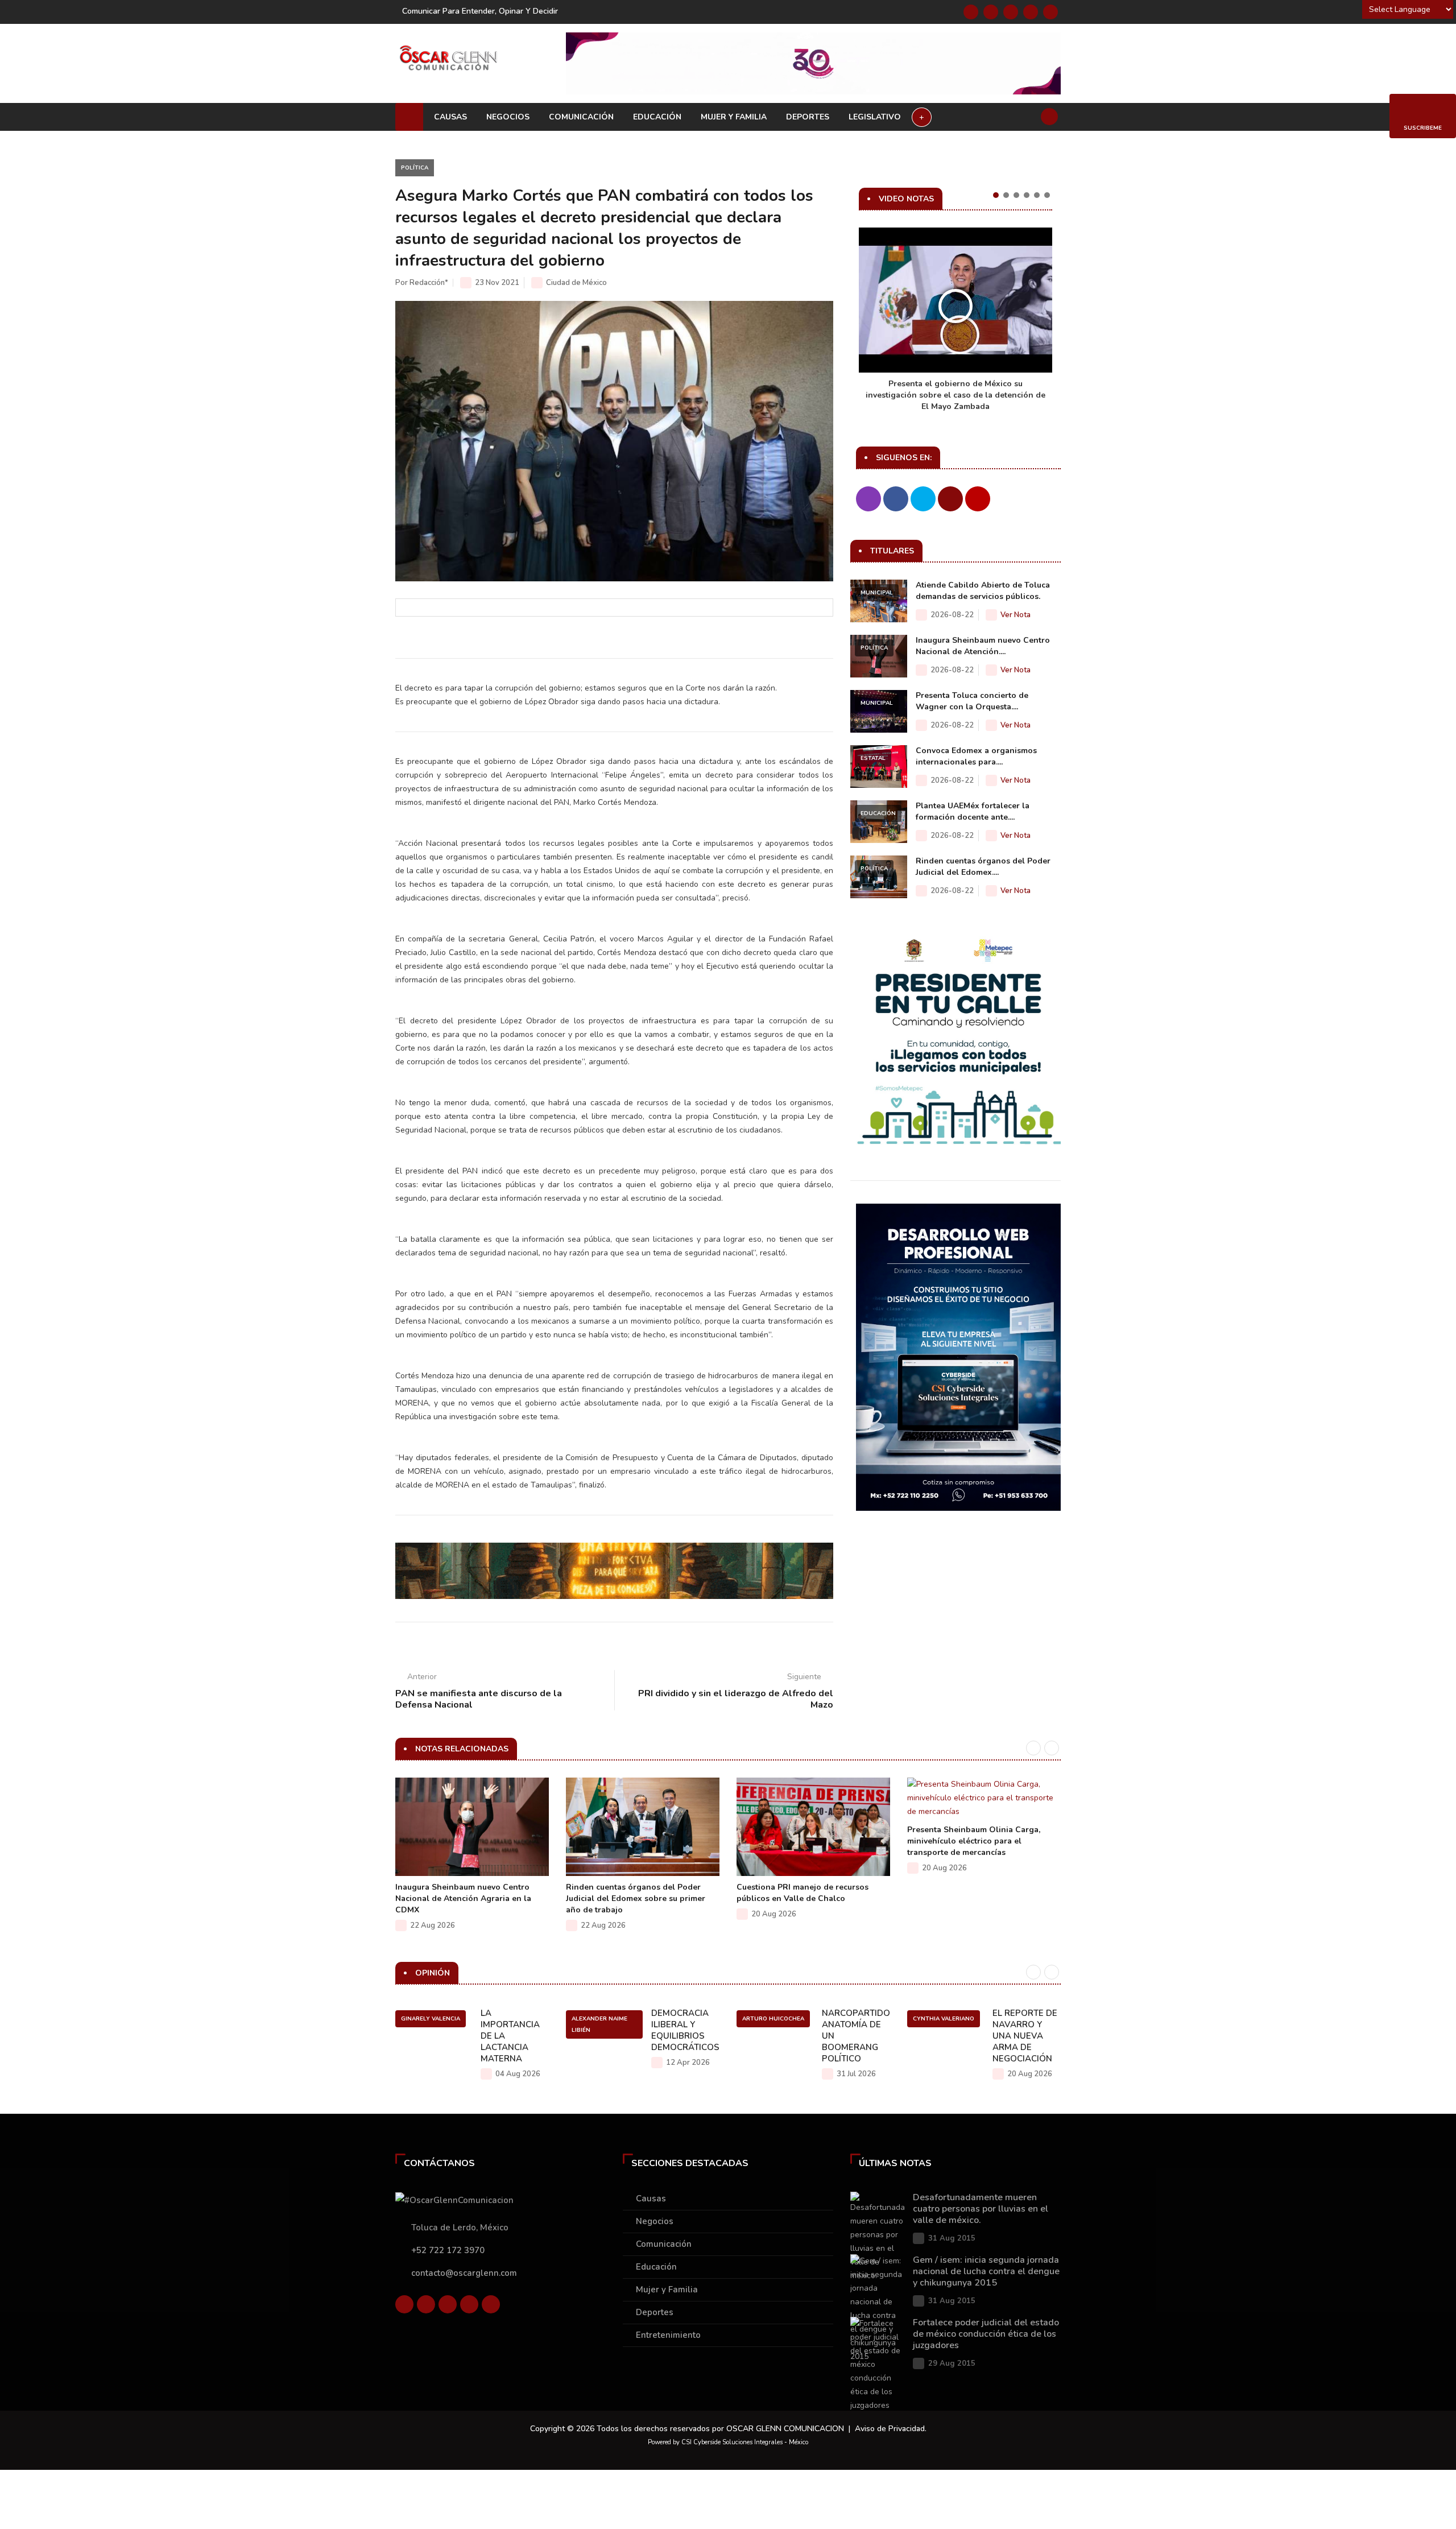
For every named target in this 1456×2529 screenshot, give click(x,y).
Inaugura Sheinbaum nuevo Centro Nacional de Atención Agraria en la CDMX (463, 1898)
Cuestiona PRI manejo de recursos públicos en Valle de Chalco (803, 1893)
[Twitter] (991, 12)
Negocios (508, 117)
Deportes (808, 117)
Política (415, 168)
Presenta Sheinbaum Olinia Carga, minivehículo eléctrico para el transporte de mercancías (974, 1841)
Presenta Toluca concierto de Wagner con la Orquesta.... (972, 701)
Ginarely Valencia (431, 2019)
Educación (657, 117)
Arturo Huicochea (773, 2019)
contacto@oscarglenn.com (464, 2273)
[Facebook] (971, 12)
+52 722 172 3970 (448, 2250)
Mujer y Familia (734, 117)
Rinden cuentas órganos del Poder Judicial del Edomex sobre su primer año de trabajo (636, 1898)
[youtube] (1031, 12)
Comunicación (581, 117)
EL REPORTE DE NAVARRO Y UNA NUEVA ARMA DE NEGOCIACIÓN (1025, 2036)
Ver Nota (1016, 615)
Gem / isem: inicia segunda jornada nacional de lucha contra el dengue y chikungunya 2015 (986, 2271)
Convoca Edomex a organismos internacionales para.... (976, 756)
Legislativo (875, 117)
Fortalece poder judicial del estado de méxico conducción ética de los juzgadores (986, 2334)
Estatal (873, 758)
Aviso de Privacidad (890, 2429)
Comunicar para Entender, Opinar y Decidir (480, 11)
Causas (450, 117)
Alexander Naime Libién (599, 2024)
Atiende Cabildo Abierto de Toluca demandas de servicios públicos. (983, 591)
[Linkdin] (1011, 12)
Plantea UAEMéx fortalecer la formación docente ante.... (973, 811)
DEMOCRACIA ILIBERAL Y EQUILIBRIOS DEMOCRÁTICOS (685, 2030)
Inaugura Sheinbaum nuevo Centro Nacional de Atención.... (983, 646)
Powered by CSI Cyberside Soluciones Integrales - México (728, 2442)
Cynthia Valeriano (944, 2019)
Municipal (877, 593)
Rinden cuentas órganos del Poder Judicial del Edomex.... (983, 867)
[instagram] (1050, 12)
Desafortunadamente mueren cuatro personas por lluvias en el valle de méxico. (981, 2209)
